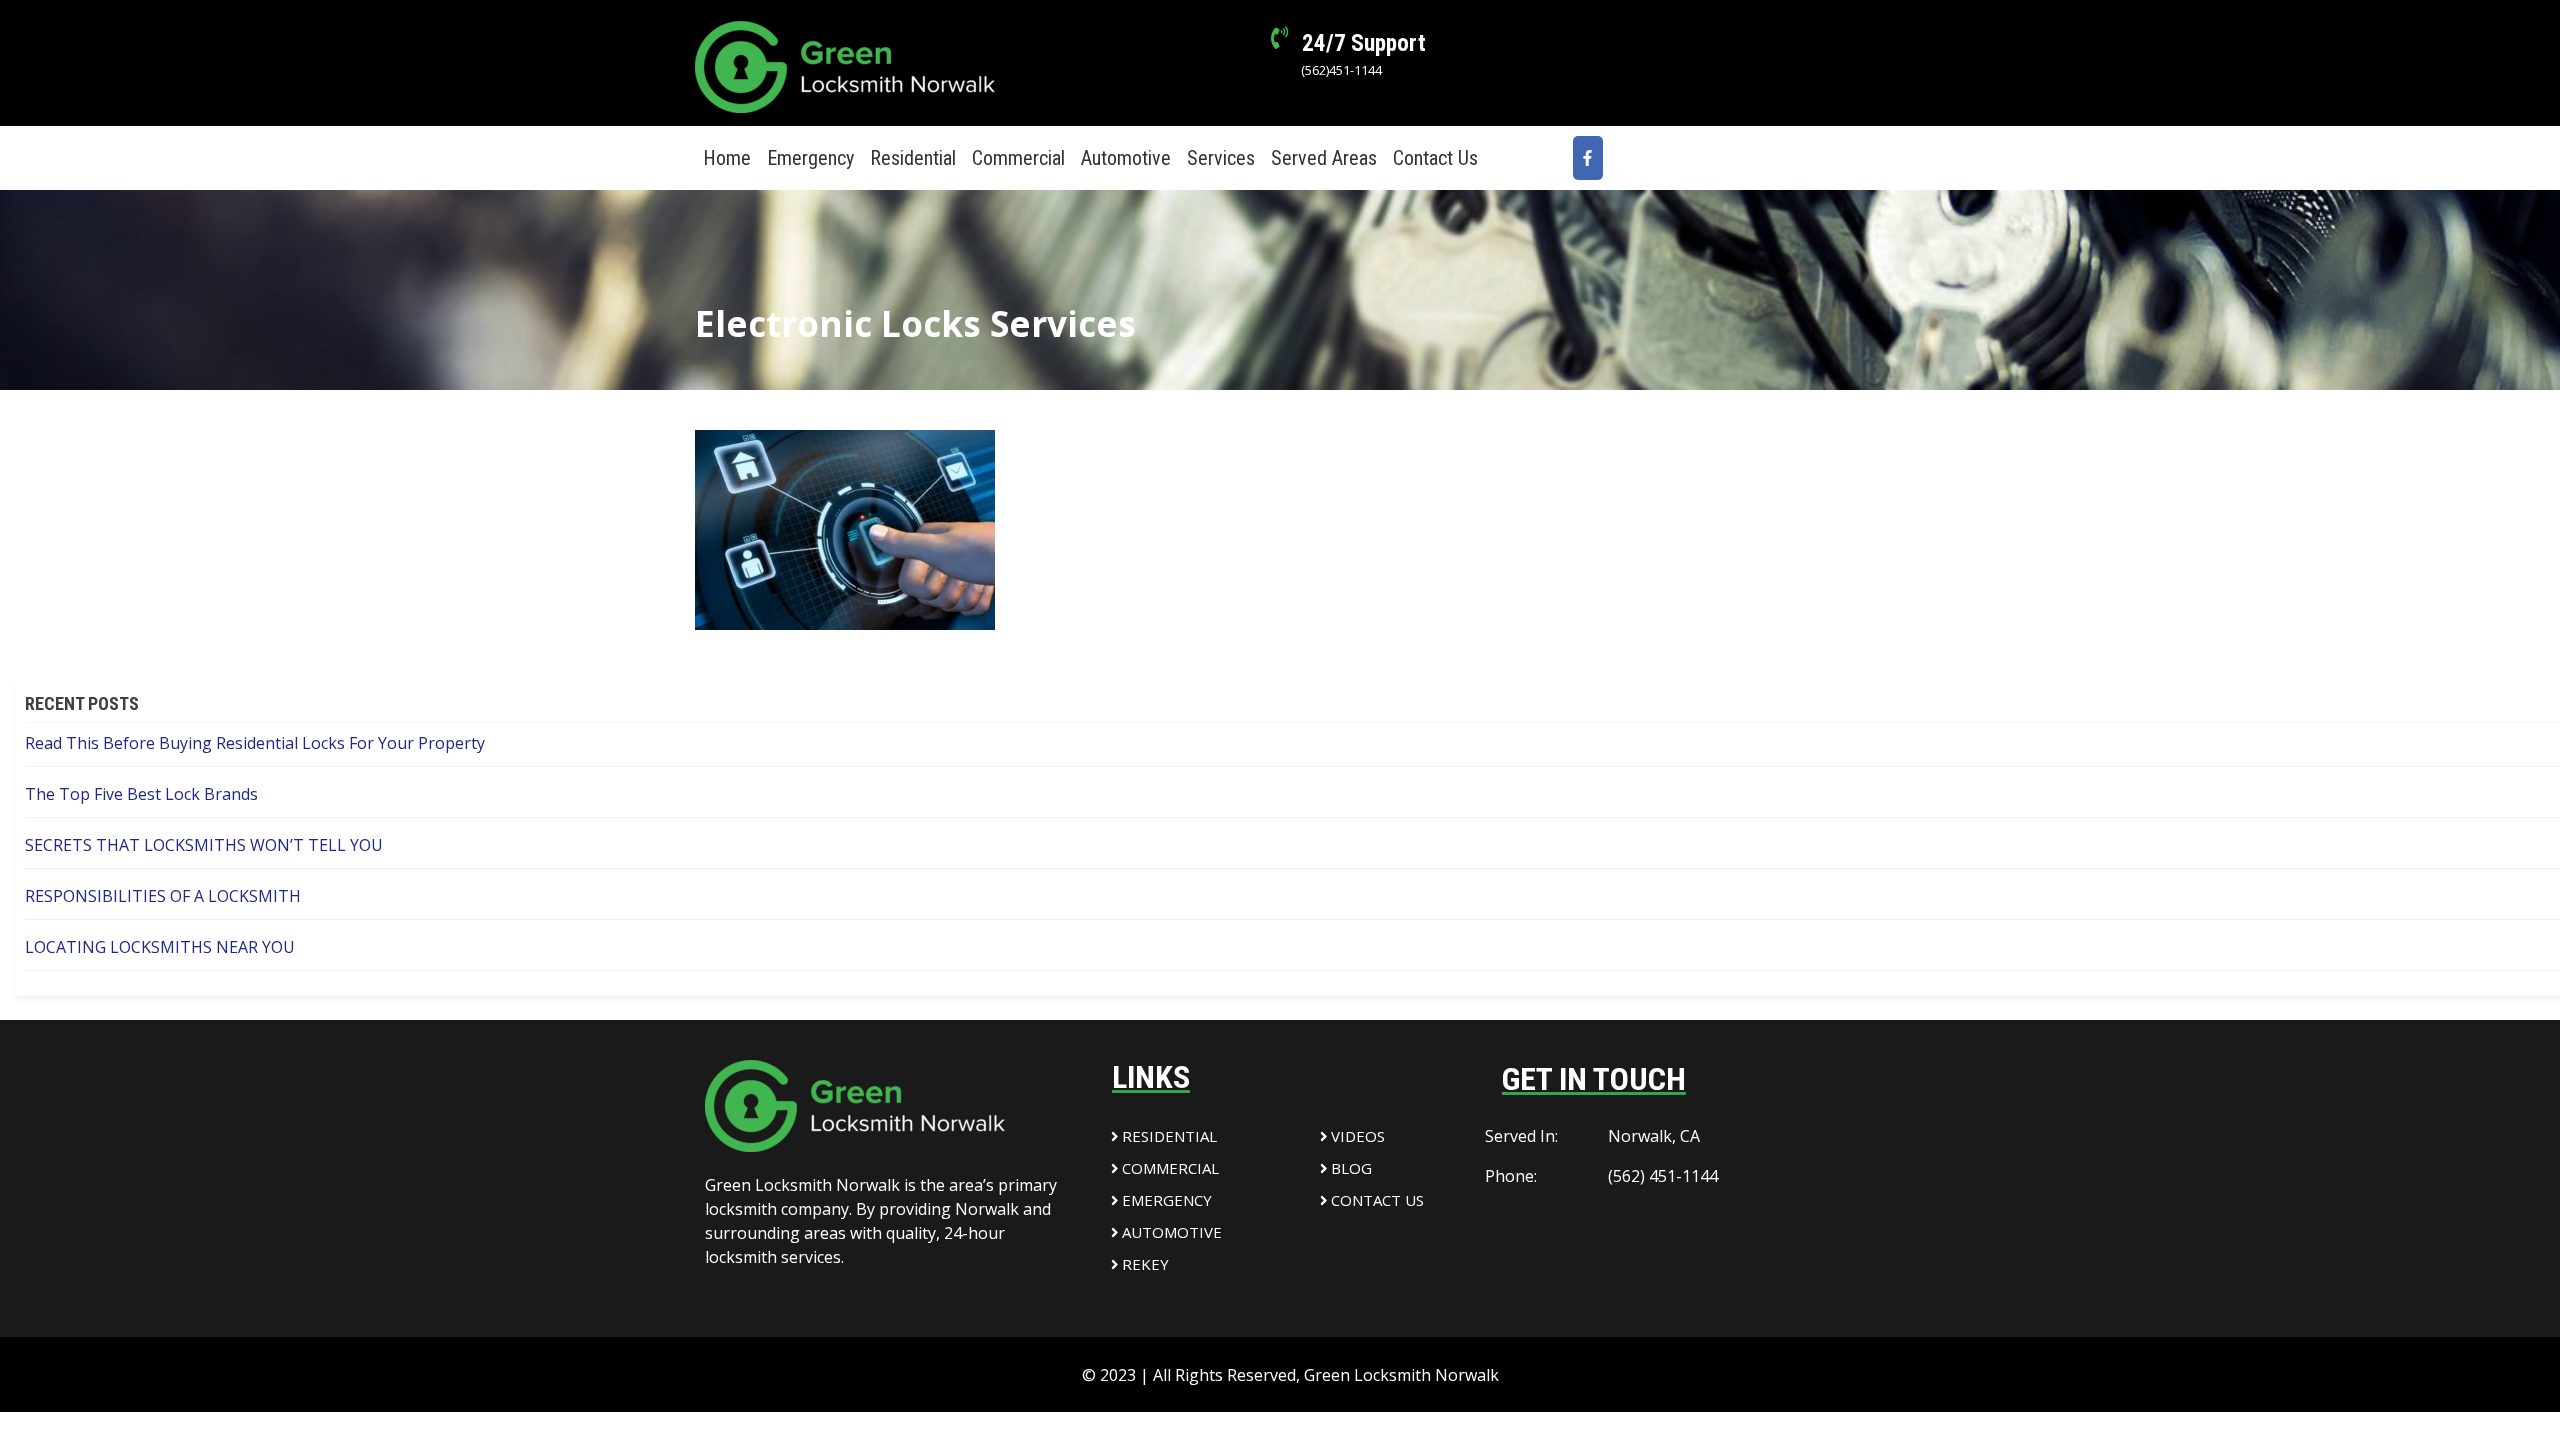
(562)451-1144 (1341, 70)
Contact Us (1435, 158)
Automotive (1126, 158)
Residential (913, 158)
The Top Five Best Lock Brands (141, 794)
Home (727, 158)
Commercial (1018, 158)
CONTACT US (1377, 1200)
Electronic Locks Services (915, 323)
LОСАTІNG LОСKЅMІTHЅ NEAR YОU (160, 947)
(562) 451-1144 (1663, 1176)
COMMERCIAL (1168, 1168)
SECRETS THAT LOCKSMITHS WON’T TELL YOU (204, 845)
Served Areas (1324, 158)
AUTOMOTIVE (1170, 1232)
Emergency (810, 158)
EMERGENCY (1165, 1200)
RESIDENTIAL (1167, 1136)
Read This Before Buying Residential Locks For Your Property (255, 743)
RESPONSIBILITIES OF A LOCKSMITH (163, 896)
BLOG (1349, 1168)
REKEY (1143, 1264)
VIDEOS (1356, 1136)
